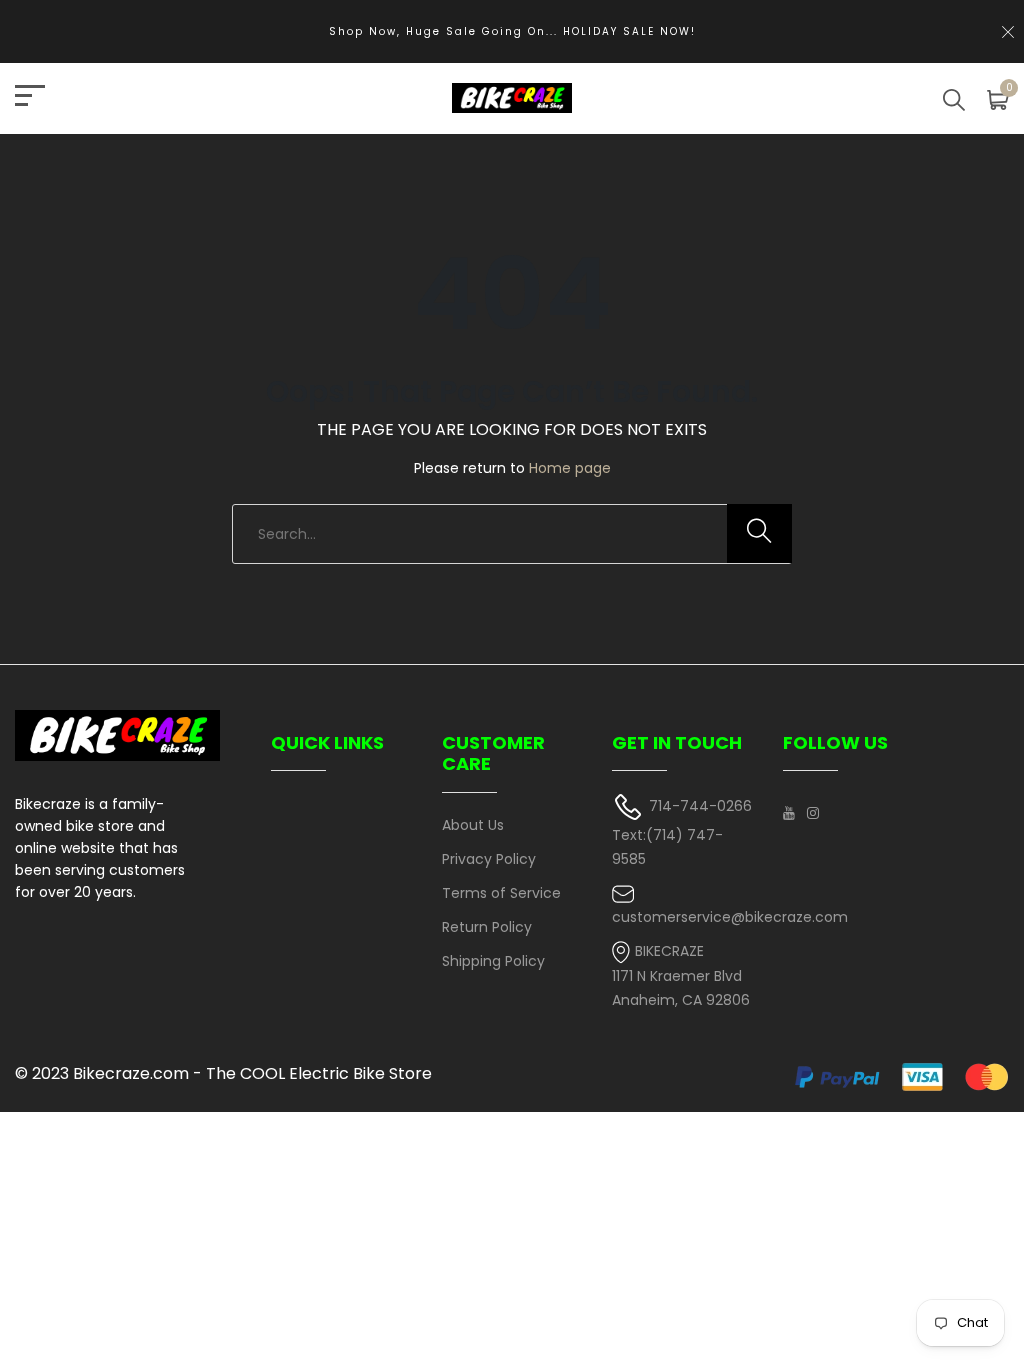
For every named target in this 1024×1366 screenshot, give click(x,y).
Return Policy (487, 927)
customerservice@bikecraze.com (730, 917)
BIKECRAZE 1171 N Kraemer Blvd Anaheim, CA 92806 (681, 975)
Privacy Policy (489, 859)
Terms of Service (501, 893)
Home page (570, 468)
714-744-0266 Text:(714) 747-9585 (682, 832)
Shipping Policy (493, 961)
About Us (473, 825)
